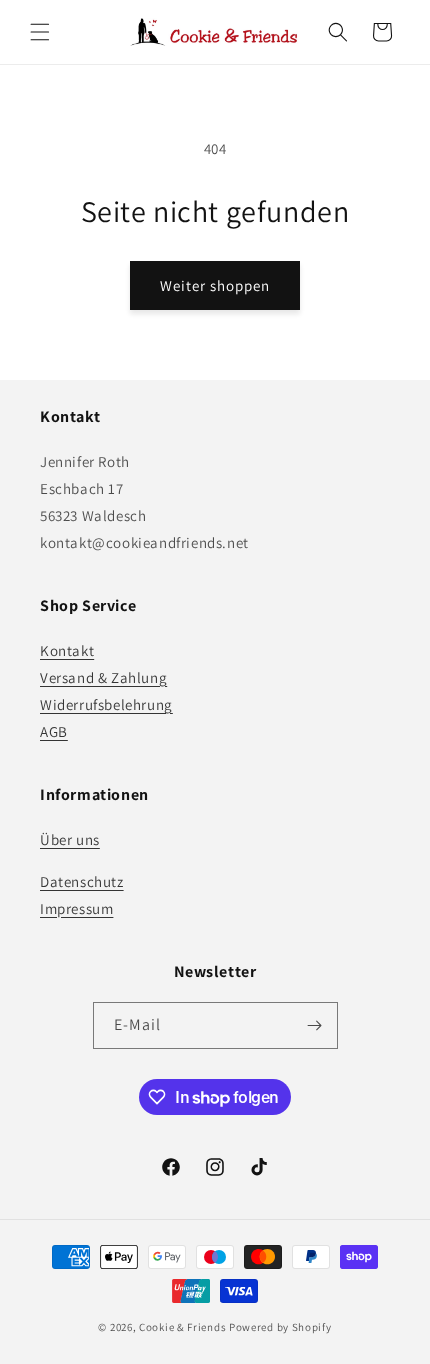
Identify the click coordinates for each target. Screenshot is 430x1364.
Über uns (70, 839)
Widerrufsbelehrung (106, 704)
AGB (54, 731)
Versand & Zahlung (103, 677)
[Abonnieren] (315, 1025)
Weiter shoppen (215, 285)
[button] (40, 32)
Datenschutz (82, 881)
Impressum (76, 908)
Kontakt (67, 650)
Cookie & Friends (182, 1327)
